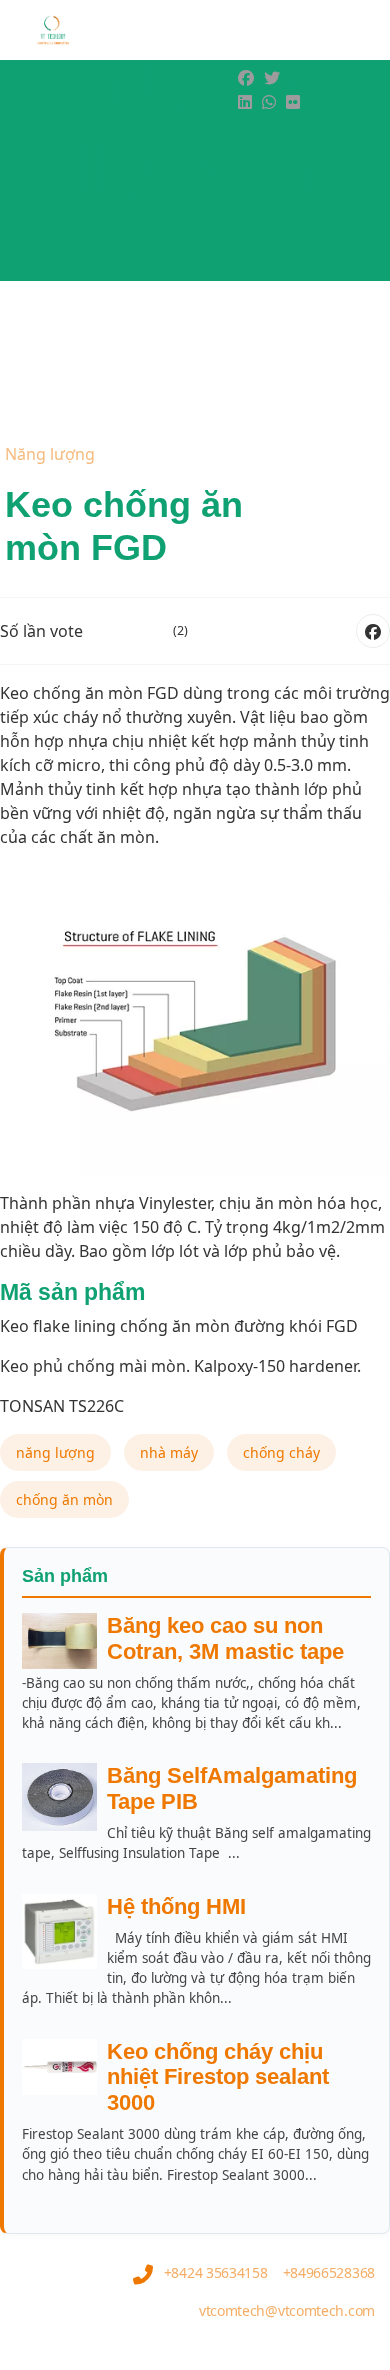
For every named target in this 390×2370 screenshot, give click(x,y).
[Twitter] (272, 78)
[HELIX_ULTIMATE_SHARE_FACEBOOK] (373, 631)
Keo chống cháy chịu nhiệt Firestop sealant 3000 (218, 2077)
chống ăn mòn (64, 1499)
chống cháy (281, 1452)
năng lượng (55, 1452)
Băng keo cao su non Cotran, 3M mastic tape (225, 1638)
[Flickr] (293, 102)
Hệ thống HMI (176, 1906)
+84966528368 (329, 2272)
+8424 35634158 (216, 2272)
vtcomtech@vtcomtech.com (287, 2310)
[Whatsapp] (269, 102)
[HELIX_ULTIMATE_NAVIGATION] (342, 90)
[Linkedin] (245, 102)
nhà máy (169, 1452)
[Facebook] (246, 78)
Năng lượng (50, 454)
